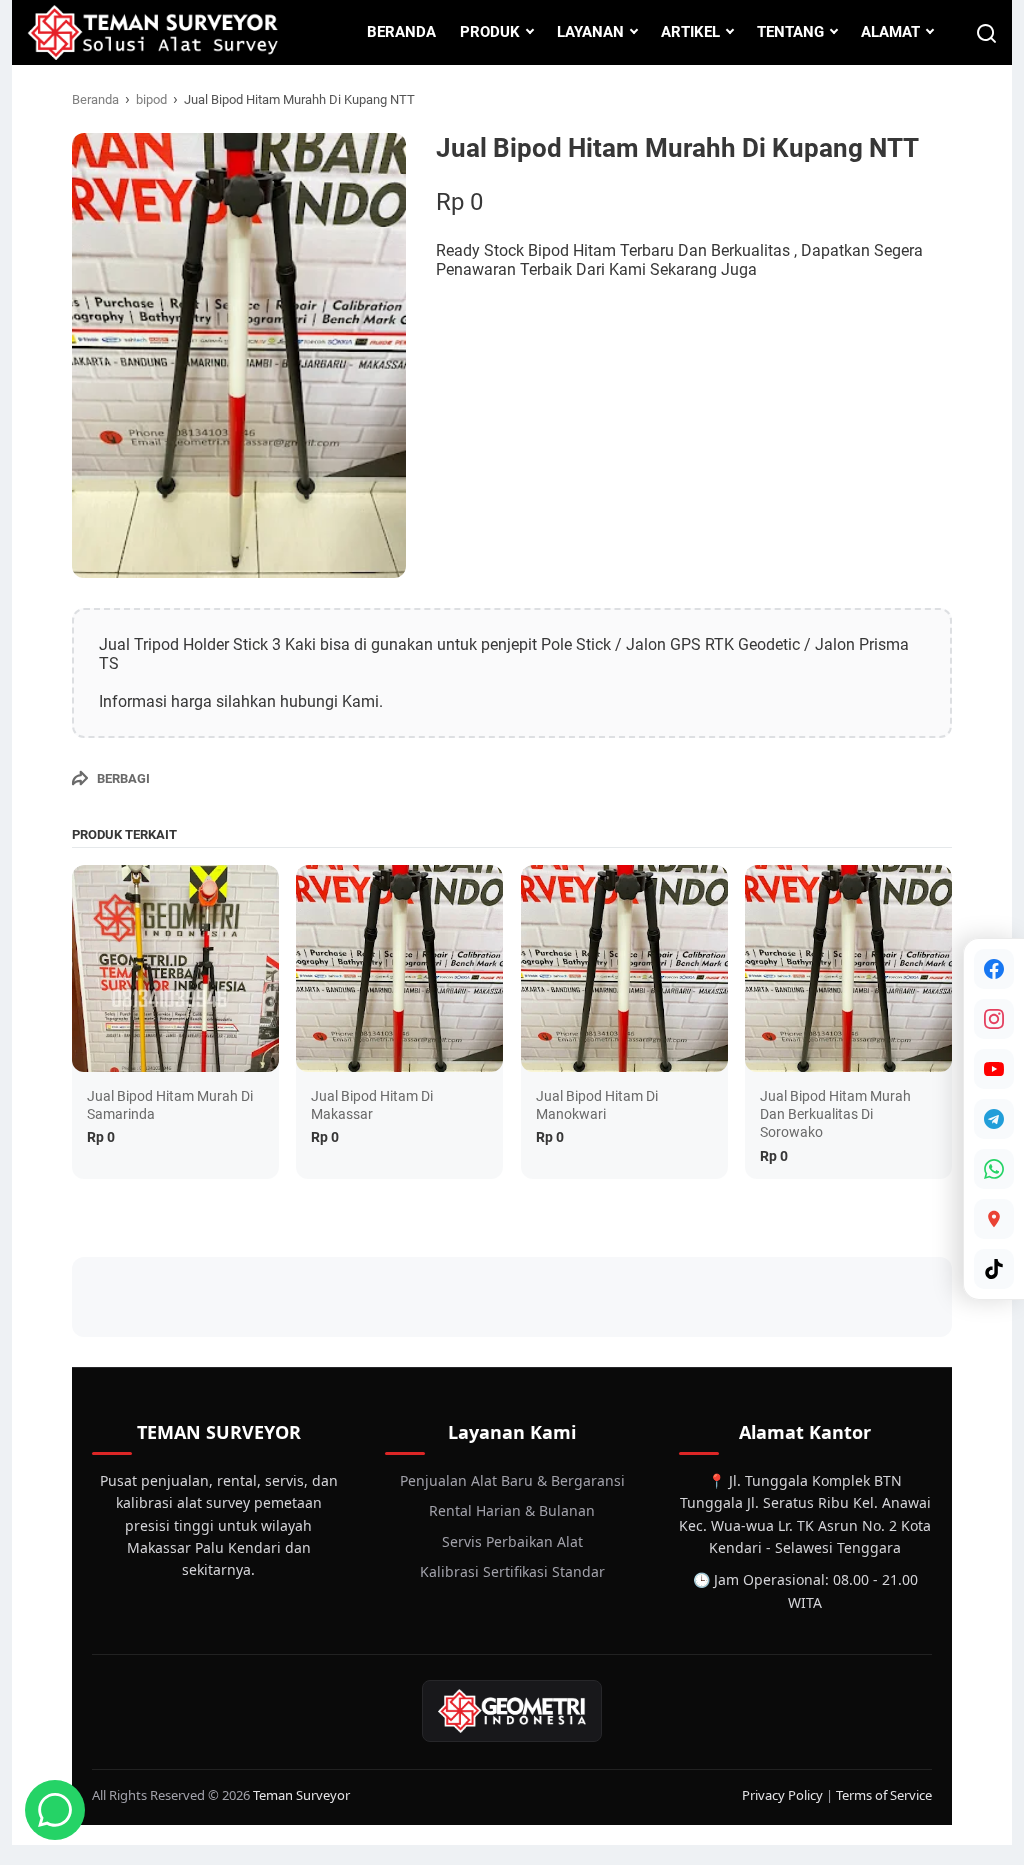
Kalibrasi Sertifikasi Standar (512, 1571)
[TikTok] (994, 1269)
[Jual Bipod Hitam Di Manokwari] (624, 968)
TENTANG (790, 32)
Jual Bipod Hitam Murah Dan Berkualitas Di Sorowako (835, 1114)
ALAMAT (890, 32)
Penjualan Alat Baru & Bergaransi (512, 1480)
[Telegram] (994, 1119)
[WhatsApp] (994, 1169)
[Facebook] (994, 969)
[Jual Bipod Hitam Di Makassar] (399, 968)
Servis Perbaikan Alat (512, 1541)
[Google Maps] (994, 1219)
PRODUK (490, 32)
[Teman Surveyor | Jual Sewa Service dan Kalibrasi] (152, 32)
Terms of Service (884, 1795)
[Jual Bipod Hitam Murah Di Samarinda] (175, 968)
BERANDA (401, 32)
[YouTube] (994, 1069)
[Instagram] (994, 1019)
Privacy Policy (782, 1795)
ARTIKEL (690, 32)
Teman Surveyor (301, 1795)
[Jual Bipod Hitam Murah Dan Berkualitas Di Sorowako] (848, 968)
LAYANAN (590, 32)
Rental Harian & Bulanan (512, 1510)
